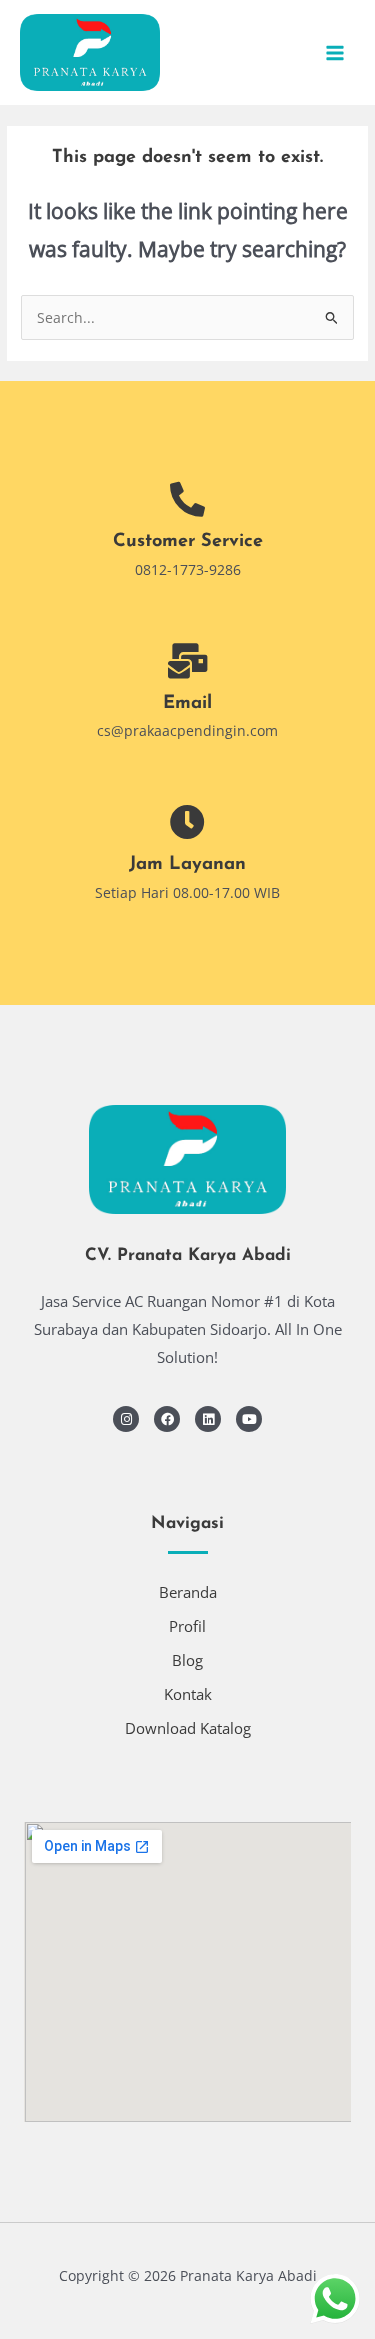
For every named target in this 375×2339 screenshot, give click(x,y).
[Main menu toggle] (335, 52)
